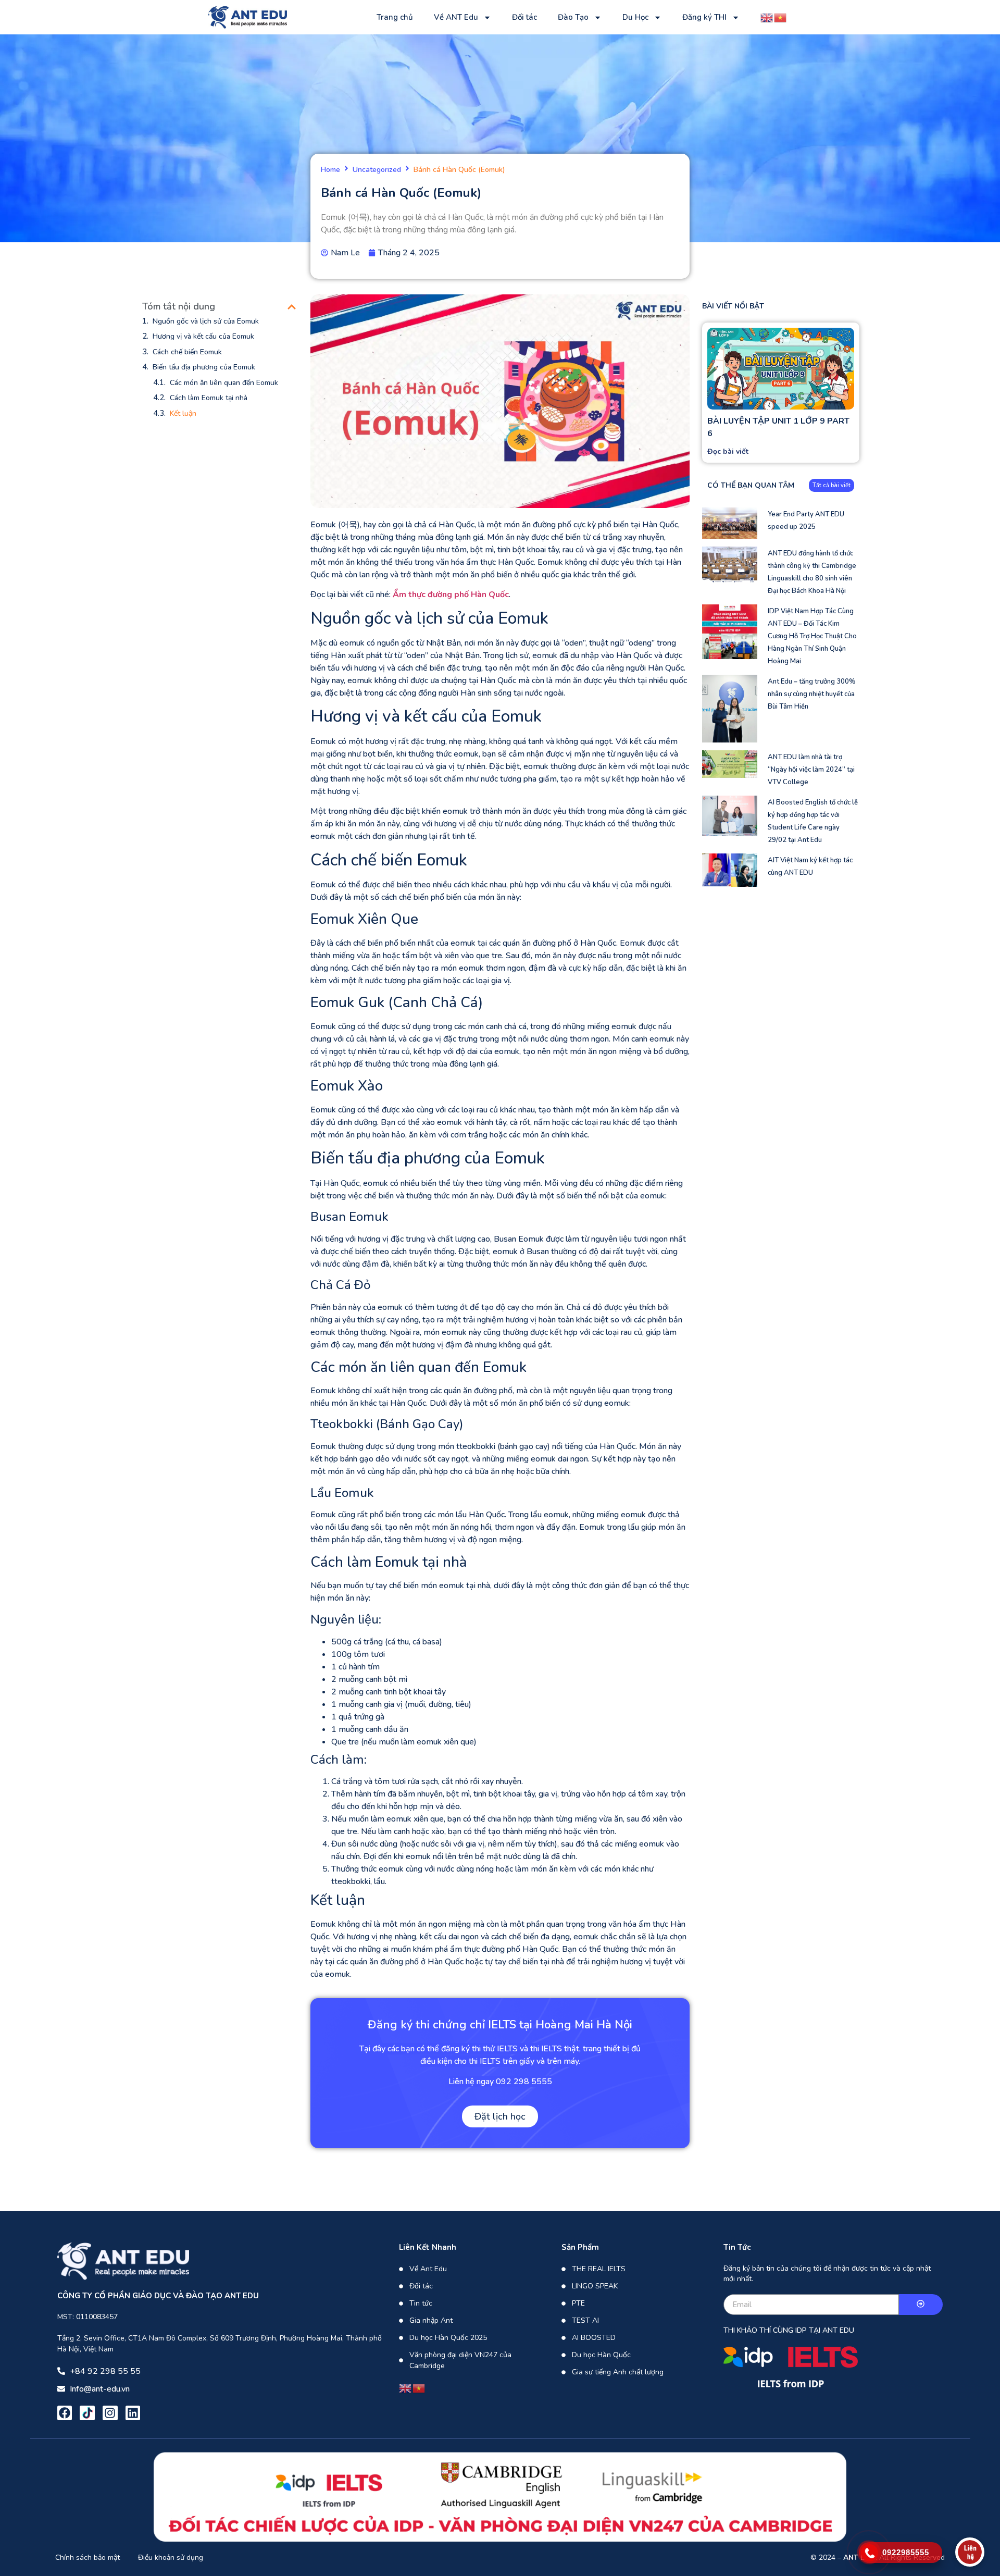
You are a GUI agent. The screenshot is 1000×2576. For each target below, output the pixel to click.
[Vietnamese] (781, 17)
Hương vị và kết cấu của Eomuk (203, 336)
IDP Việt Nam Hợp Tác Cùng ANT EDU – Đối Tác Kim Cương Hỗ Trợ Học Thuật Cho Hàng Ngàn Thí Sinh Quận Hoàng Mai (812, 636)
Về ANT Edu (456, 17)
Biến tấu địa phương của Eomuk (204, 367)
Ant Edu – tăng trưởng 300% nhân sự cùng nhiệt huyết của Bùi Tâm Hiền (812, 694)
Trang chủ (395, 17)
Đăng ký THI (704, 17)
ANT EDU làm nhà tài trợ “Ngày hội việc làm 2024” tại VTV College (811, 770)
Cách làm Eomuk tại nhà (209, 398)
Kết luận (183, 413)
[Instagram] (110, 2413)
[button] (292, 307)
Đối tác (524, 17)
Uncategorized (377, 170)
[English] (767, 17)
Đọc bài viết (728, 451)
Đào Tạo (573, 17)
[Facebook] (65, 2413)
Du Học (635, 17)
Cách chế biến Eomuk (187, 352)
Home (330, 170)
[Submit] (921, 2305)
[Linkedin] (133, 2413)
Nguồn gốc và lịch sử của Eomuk (206, 321)
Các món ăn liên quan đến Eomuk (224, 383)
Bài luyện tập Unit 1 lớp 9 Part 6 (778, 427)
